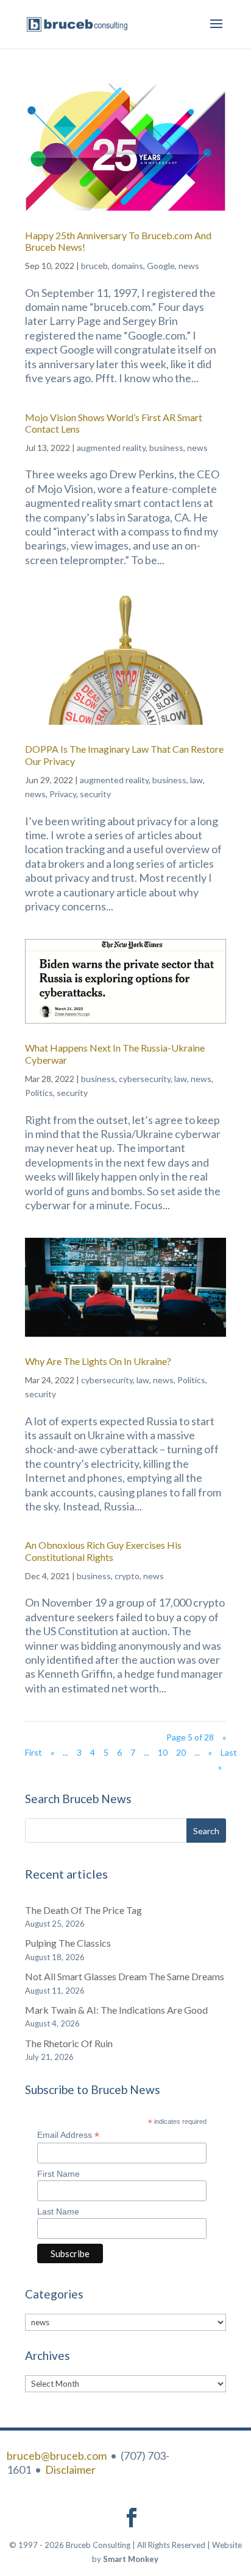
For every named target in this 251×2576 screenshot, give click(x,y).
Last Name (58, 2211)
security (95, 794)
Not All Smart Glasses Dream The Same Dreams (125, 1976)
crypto (127, 1576)
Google (161, 266)
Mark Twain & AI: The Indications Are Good (116, 2010)
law (196, 780)
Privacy (63, 794)
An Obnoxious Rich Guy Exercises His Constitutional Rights (103, 1551)
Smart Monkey (131, 2559)
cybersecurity (145, 1079)
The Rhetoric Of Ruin (69, 2043)
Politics (39, 1093)
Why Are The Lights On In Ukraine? (98, 1361)
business (166, 448)
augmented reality (111, 448)
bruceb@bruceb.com (57, 2456)
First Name (58, 2174)
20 (181, 1752)
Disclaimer (70, 2470)
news (189, 266)
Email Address (68, 2135)
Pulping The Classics (68, 1943)
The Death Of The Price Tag (83, 1910)
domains (127, 266)
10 (163, 1752)
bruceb (94, 266)
